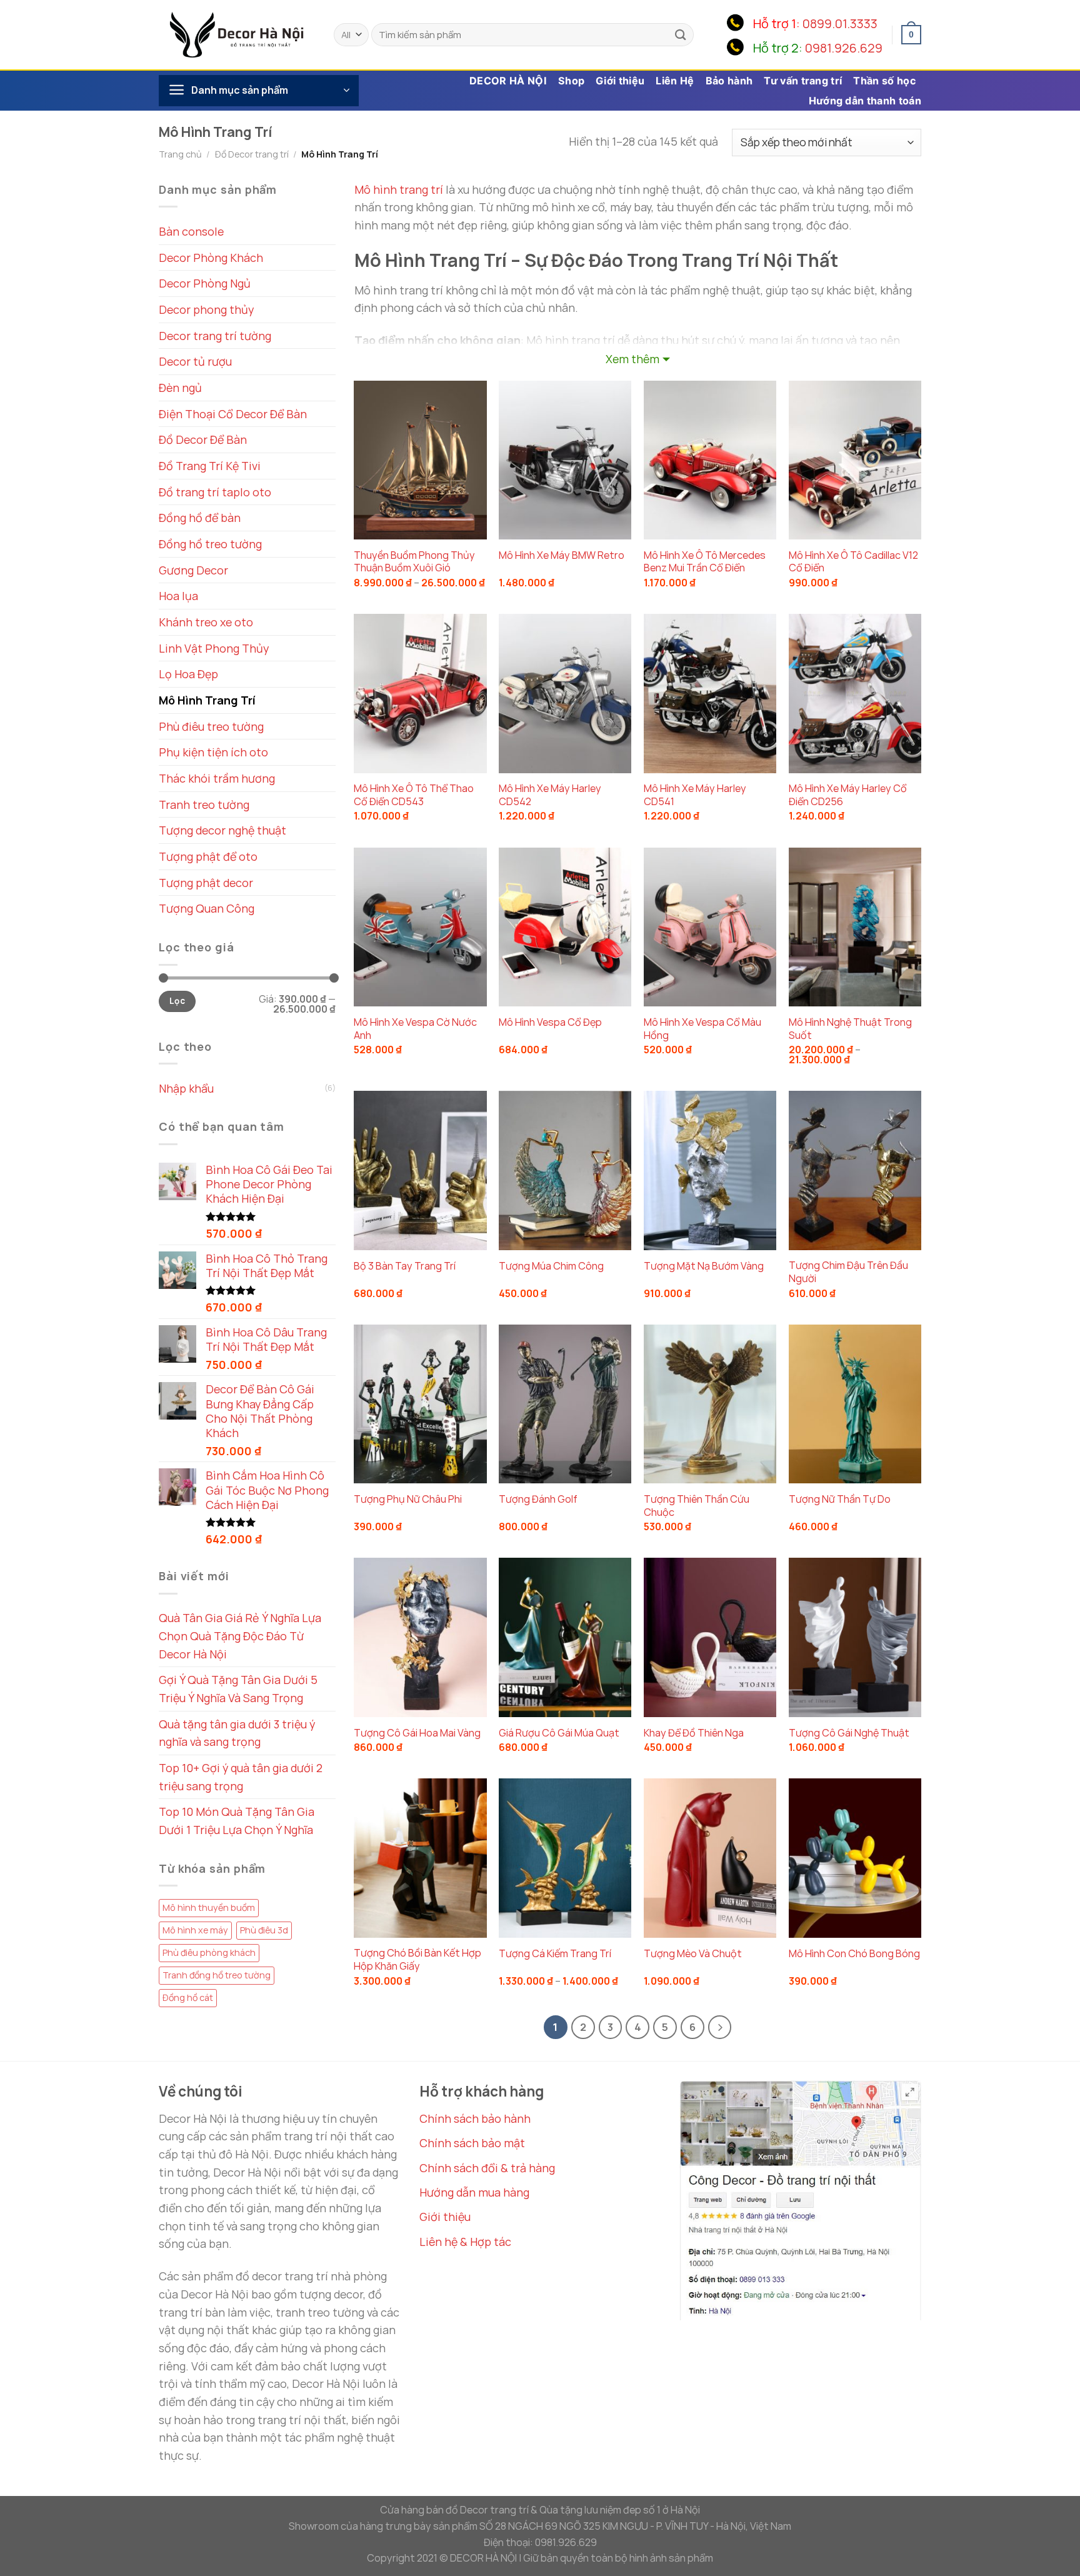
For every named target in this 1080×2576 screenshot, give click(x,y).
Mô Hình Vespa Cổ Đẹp (550, 1022)
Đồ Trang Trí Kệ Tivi (210, 466)
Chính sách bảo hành (475, 2118)
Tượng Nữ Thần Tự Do (840, 1499)
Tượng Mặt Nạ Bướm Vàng (704, 1266)
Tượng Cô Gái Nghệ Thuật (849, 1733)
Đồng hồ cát (188, 1997)
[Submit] (681, 35)
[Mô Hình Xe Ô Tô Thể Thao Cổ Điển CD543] (420, 693)
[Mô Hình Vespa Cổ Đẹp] (565, 927)
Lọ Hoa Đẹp (188, 674)
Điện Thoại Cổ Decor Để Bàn (233, 414)
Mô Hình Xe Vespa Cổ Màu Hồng (702, 1029)
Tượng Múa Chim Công (551, 1266)
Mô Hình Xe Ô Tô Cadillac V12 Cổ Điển (853, 562)
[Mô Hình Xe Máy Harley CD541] (710, 693)
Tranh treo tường (204, 804)
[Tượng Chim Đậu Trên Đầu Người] (855, 1170)
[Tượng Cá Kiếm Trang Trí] (565, 1858)
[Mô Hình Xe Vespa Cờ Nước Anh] (420, 927)
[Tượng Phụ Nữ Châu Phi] (420, 1404)
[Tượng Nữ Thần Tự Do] (855, 1404)
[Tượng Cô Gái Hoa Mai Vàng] (420, 1637)
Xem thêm (632, 359)
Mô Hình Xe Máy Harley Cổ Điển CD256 (848, 795)
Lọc (177, 1001)
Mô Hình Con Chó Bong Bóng (854, 1954)
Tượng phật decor (206, 883)
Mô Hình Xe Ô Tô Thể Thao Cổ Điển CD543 (414, 795)
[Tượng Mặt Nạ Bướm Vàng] (710, 1170)
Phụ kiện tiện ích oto (213, 752)
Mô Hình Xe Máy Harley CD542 (550, 795)
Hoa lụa (178, 596)
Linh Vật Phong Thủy (214, 648)
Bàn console (191, 231)
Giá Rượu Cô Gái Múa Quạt (559, 1733)
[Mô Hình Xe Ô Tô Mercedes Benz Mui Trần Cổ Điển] (710, 460)
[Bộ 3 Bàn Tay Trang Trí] (420, 1170)
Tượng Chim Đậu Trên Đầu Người (848, 1272)
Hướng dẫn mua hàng (474, 2192)
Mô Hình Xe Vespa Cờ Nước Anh (415, 1029)
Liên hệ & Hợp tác (465, 2242)
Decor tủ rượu (195, 361)
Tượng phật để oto (208, 856)
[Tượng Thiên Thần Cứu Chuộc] (710, 1404)
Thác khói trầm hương (217, 778)
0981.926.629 (844, 48)
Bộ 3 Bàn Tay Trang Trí (405, 1266)
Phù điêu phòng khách (209, 1952)
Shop (571, 81)
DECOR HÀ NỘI (508, 81)
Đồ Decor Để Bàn (203, 439)
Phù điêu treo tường (211, 726)
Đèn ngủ (180, 388)
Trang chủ (180, 154)
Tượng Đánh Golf (538, 1499)
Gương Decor (193, 570)
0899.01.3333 (840, 23)
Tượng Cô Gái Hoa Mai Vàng (417, 1733)
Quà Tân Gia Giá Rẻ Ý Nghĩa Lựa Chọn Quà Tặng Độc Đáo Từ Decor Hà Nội (240, 1636)
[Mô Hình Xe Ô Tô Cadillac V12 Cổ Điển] (855, 460)
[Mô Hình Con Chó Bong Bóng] (855, 1858)
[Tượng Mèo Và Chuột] (710, 1858)
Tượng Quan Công (207, 908)
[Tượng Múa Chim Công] (565, 1170)
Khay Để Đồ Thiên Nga (694, 1733)
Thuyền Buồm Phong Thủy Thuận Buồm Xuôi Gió (414, 562)
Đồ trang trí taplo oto (215, 492)
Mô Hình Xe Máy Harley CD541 (695, 795)
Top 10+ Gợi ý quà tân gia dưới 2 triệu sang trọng (241, 1777)
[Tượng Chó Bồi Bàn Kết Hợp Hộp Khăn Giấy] (420, 1858)
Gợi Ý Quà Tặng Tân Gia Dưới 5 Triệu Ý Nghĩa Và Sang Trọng (238, 1689)
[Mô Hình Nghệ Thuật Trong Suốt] (855, 927)
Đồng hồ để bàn (200, 518)
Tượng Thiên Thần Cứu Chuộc (697, 1506)
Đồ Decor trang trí (252, 154)
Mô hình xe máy (195, 1930)
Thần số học (884, 81)
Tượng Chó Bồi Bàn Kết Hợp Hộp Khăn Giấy (417, 1960)
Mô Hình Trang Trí (207, 700)
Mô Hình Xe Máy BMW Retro (562, 555)
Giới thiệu (620, 81)
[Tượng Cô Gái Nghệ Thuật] (855, 1637)
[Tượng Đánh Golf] (565, 1404)
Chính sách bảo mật (472, 2143)
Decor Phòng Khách (211, 258)
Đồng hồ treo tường (210, 544)
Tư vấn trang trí (803, 81)
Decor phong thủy (206, 309)
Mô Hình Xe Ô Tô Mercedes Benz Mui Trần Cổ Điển (705, 562)
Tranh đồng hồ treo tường (217, 1975)
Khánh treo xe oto (206, 622)
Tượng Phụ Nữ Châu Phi (408, 1499)
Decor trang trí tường (215, 336)
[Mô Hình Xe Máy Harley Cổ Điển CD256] (855, 693)
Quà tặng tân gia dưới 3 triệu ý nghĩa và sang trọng (237, 1733)
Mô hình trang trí (399, 189)
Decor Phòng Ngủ (205, 283)
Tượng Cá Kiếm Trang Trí (555, 1954)
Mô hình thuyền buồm (209, 1907)
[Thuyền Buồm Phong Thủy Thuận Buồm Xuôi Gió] (420, 460)
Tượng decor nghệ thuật (222, 830)
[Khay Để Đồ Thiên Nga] (710, 1637)
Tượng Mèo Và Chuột (693, 1954)
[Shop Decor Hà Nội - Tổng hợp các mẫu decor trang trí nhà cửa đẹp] (237, 34)
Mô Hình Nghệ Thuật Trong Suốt (850, 1029)
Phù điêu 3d (264, 1930)
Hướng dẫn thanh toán (865, 101)
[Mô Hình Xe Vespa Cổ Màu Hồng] (710, 927)
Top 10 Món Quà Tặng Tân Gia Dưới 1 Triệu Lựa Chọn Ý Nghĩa (237, 1821)
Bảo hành (729, 81)
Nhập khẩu (186, 1088)
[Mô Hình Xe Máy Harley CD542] (565, 693)
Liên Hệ (675, 81)
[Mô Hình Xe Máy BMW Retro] (565, 460)
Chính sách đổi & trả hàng (487, 2168)
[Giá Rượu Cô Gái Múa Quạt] (565, 1637)
